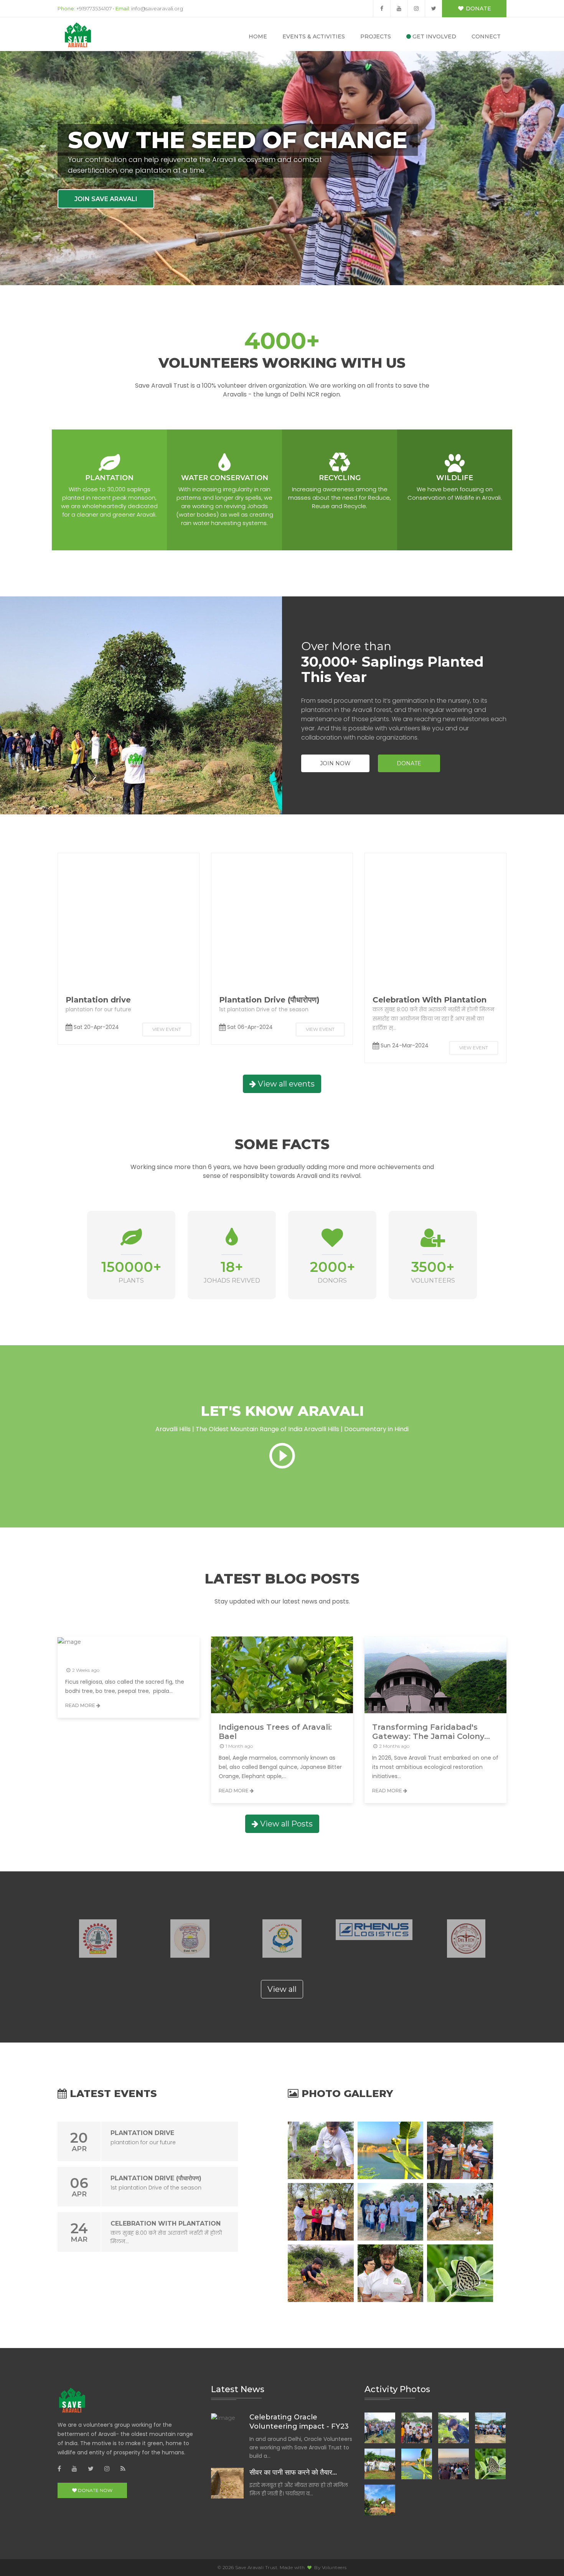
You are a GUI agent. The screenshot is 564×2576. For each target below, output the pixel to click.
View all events (285, 1084)
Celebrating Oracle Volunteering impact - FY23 (299, 2422)
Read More (81, 1705)
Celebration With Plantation (430, 1000)
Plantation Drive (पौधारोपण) (269, 1000)
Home (258, 36)
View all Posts (285, 1824)
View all (282, 1989)
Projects (376, 36)
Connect (486, 36)
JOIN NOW (335, 763)
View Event (167, 1029)
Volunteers (334, 2567)
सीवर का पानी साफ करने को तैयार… (293, 2472)
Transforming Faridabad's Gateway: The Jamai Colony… (431, 1732)
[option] (98, 1939)
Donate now (95, 2490)
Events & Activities (314, 36)
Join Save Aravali (106, 199)
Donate (478, 8)
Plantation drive (98, 1000)
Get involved (434, 36)
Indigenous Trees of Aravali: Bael (275, 1732)
